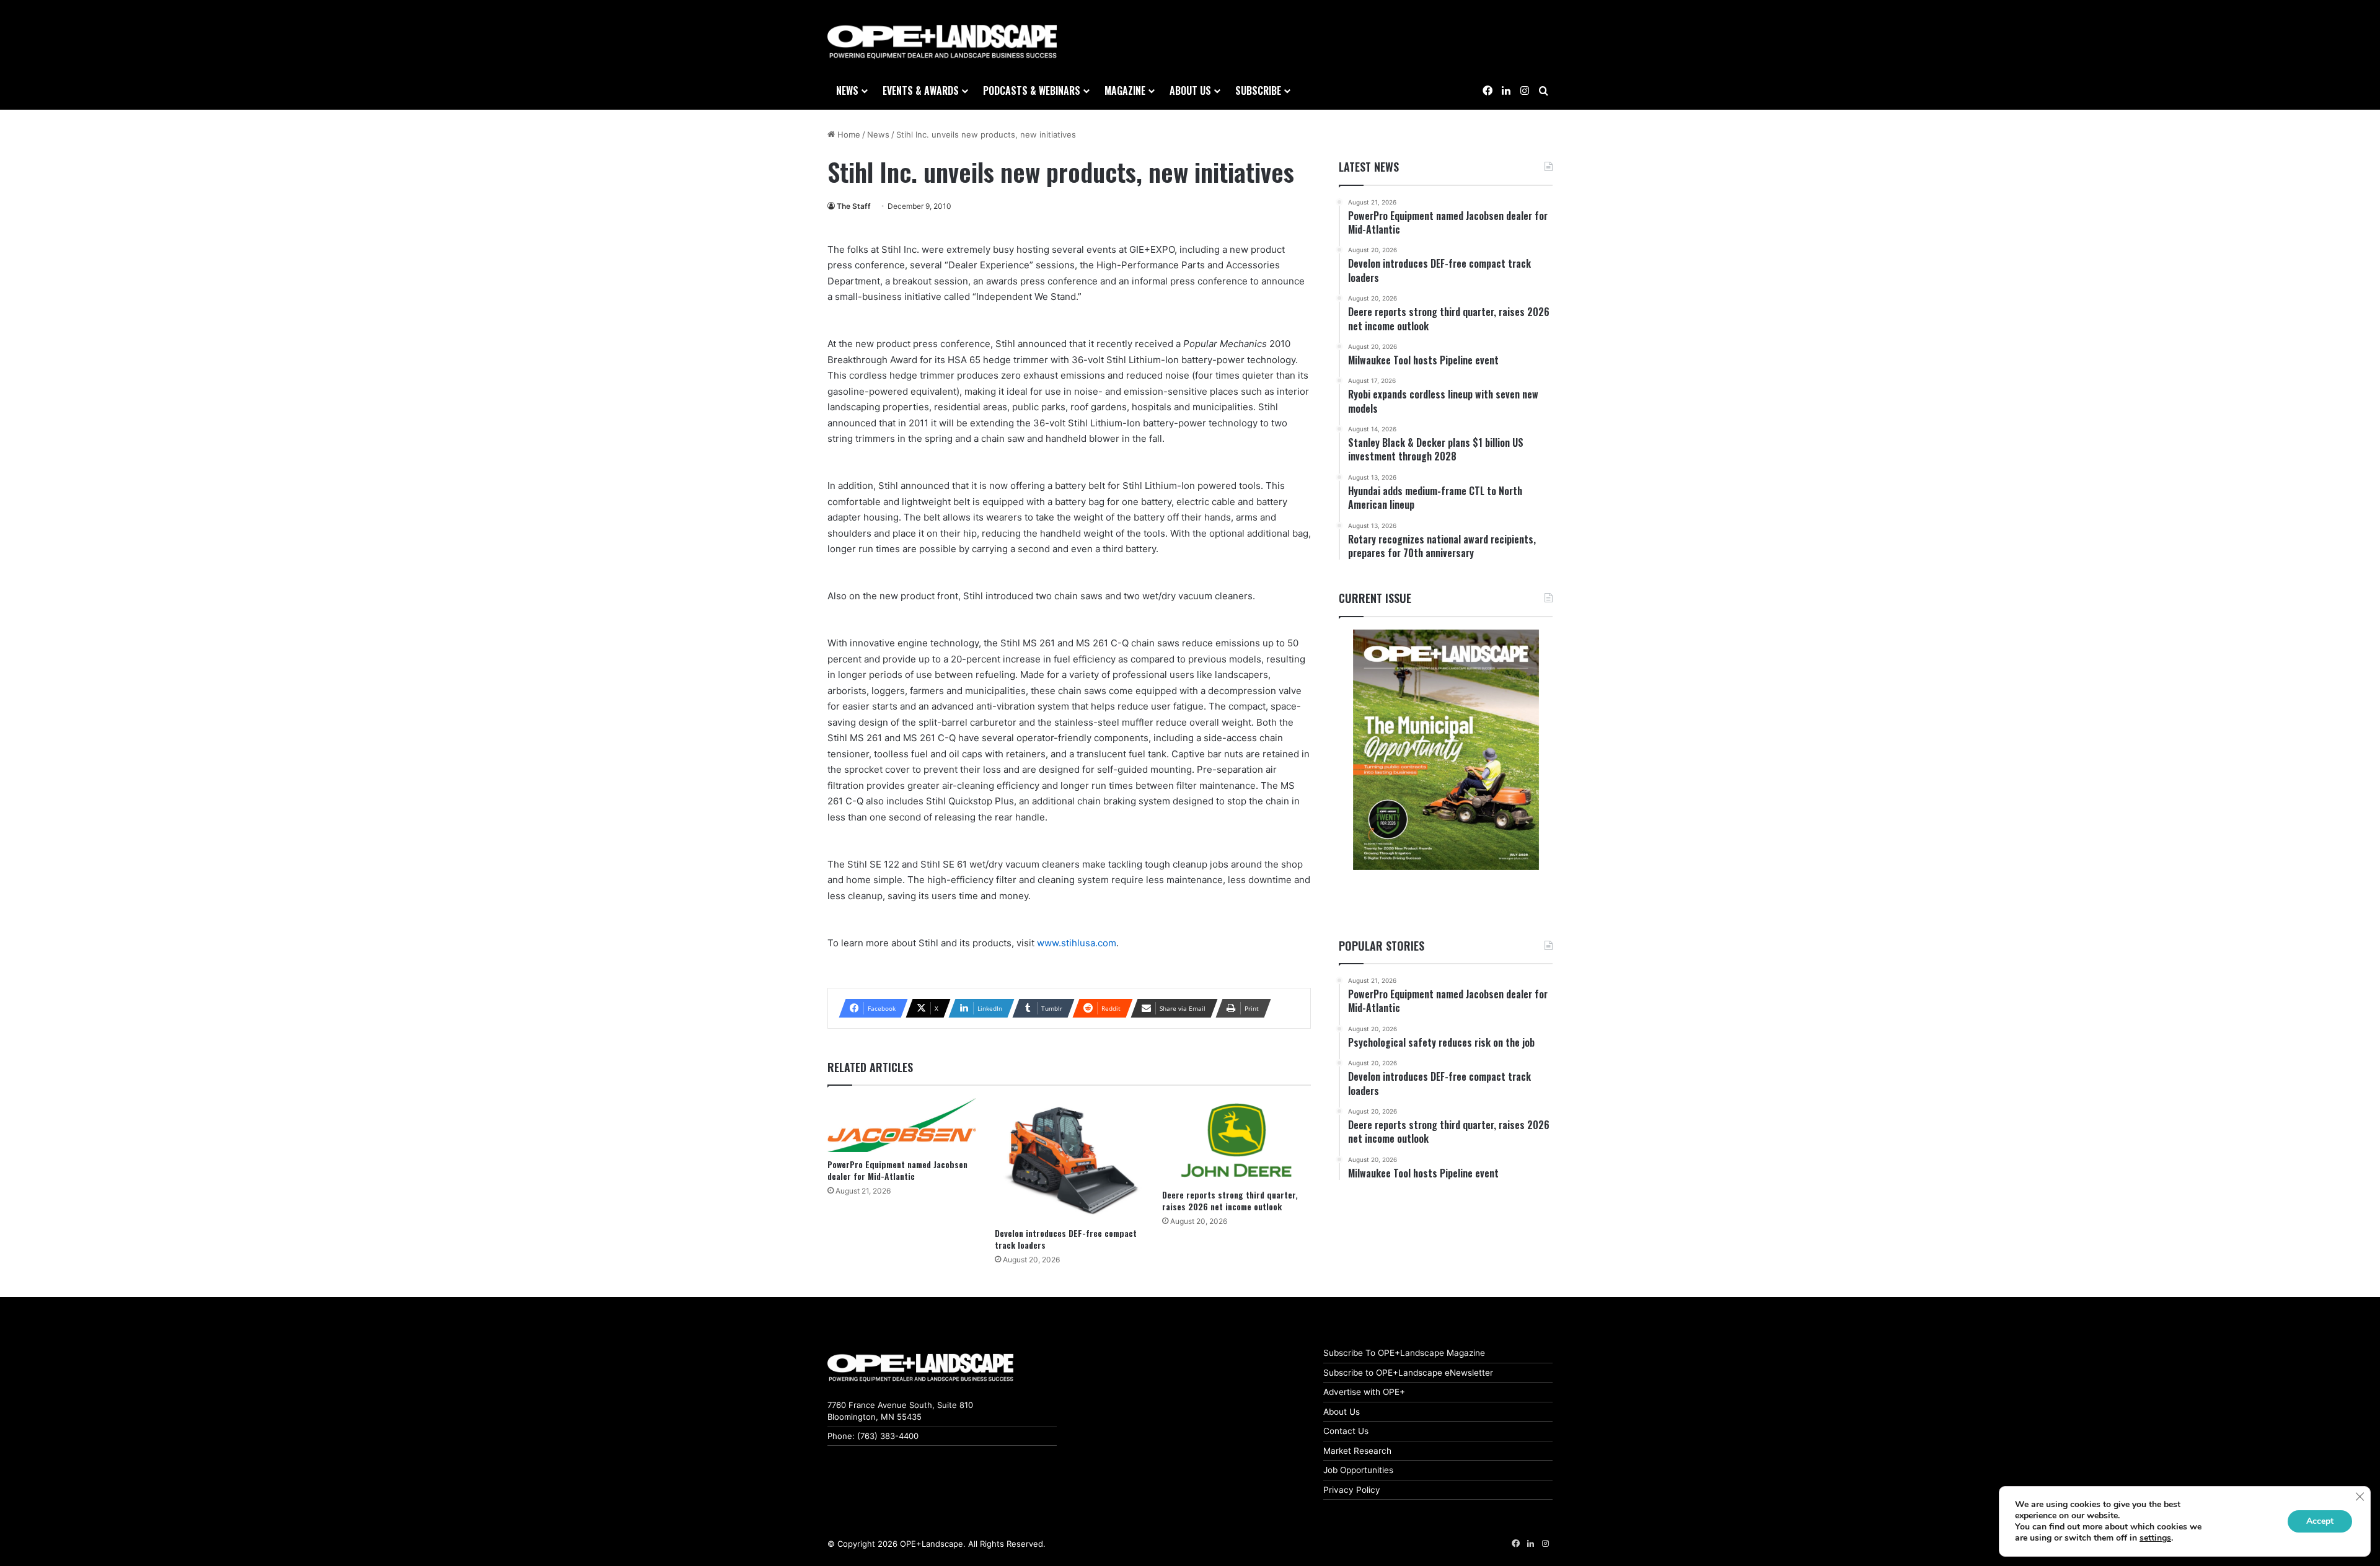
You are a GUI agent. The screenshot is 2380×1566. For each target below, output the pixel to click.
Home (848, 134)
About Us (1342, 1412)
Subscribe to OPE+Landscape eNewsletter (1408, 1373)
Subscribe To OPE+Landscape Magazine (1404, 1353)
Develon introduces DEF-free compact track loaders (1066, 1239)
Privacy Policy (1352, 1490)
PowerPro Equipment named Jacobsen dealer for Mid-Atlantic (897, 1170)
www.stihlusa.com (1077, 943)
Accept (2320, 1521)
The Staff (854, 206)
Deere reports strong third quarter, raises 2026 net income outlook (1230, 1200)
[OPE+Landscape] (942, 42)
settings (2155, 1538)
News (847, 90)
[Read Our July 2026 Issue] (1446, 750)
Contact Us (1346, 1431)
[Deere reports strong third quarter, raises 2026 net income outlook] (1236, 1140)
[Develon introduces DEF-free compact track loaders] (1069, 1159)
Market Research (1357, 1451)
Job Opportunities (1358, 1470)
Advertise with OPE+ (1364, 1392)
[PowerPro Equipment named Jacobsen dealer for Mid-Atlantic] (902, 1125)
